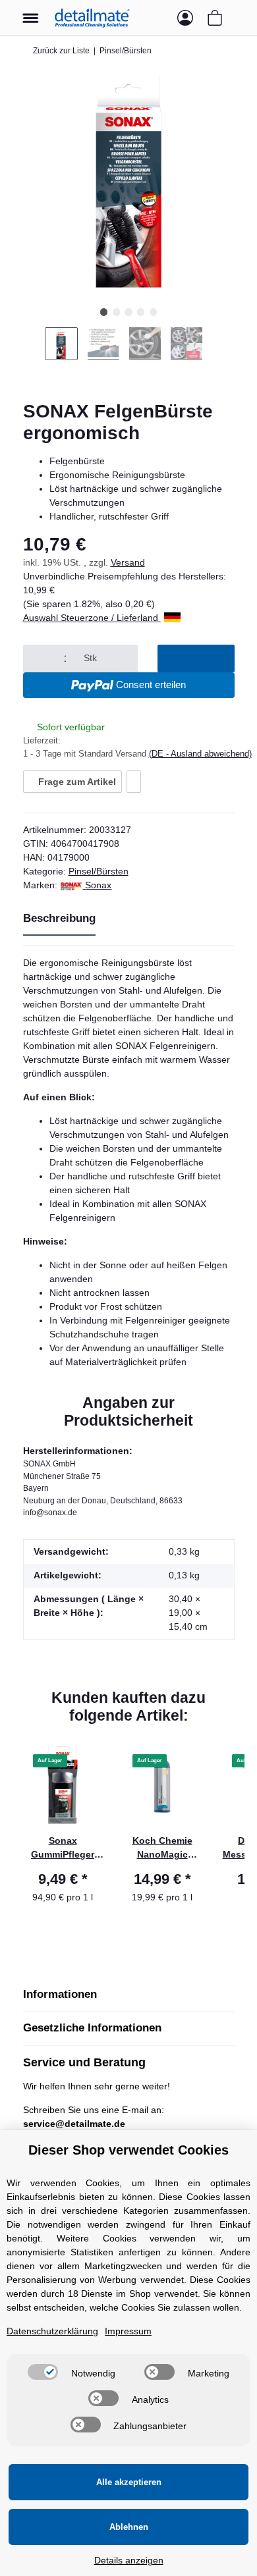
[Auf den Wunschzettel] (134, 782)
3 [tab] (128, 312)
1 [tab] (104, 312)
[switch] (43, 2372)
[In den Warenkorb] (196, 658)
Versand (128, 562)
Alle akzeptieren (129, 2482)
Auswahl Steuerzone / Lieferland (92, 618)
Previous (34, 349)
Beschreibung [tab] (59, 918)
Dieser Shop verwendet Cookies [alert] (128, 2150)
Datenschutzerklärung (52, 2331)
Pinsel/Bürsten (99, 871)
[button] (159, 18)
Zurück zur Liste (61, 51)
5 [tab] (153, 312)
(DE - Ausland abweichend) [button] (200, 754)
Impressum (128, 2331)
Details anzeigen (129, 2560)
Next (223, 349)
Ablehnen (129, 2527)
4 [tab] (141, 312)
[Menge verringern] (39, 658)
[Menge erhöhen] (122, 658)
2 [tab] (116, 312)
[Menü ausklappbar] (31, 12)
